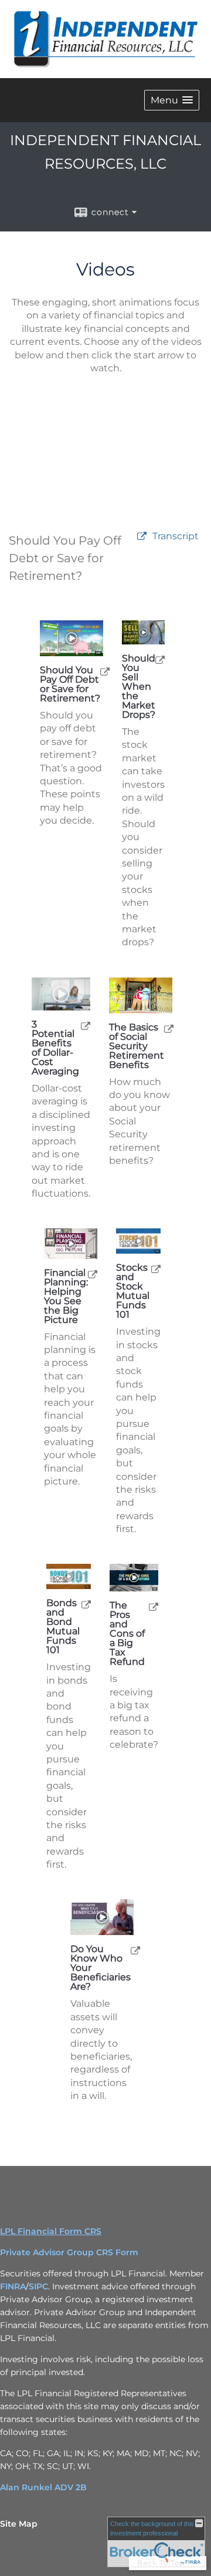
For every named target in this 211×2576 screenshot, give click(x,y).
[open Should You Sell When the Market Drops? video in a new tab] (160, 659)
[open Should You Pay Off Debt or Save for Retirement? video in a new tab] (105, 671)
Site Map (19, 2524)
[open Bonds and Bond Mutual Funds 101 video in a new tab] (86, 1604)
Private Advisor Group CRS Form (69, 2252)
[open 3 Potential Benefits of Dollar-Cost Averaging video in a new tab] (86, 1025)
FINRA (13, 2286)
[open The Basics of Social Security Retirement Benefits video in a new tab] (169, 1028)
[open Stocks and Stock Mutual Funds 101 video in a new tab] (156, 1269)
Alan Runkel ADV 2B (43, 2487)
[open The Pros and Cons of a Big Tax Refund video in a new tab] (154, 1606)
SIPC (38, 2286)
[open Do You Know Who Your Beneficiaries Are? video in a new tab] (135, 1950)
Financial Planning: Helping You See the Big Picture (66, 1297)
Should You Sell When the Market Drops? (139, 687)
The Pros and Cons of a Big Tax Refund (127, 1634)
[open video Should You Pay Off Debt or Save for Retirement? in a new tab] (142, 537)
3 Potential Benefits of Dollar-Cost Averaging (55, 1048)
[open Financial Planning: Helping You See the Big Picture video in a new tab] (93, 1274)
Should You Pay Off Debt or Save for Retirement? (70, 684)
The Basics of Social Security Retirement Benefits (137, 1046)
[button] (172, 100)
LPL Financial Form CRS (51, 2231)
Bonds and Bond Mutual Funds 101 (63, 1627)
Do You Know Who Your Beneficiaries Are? (101, 1968)
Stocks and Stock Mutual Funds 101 (133, 1291)
